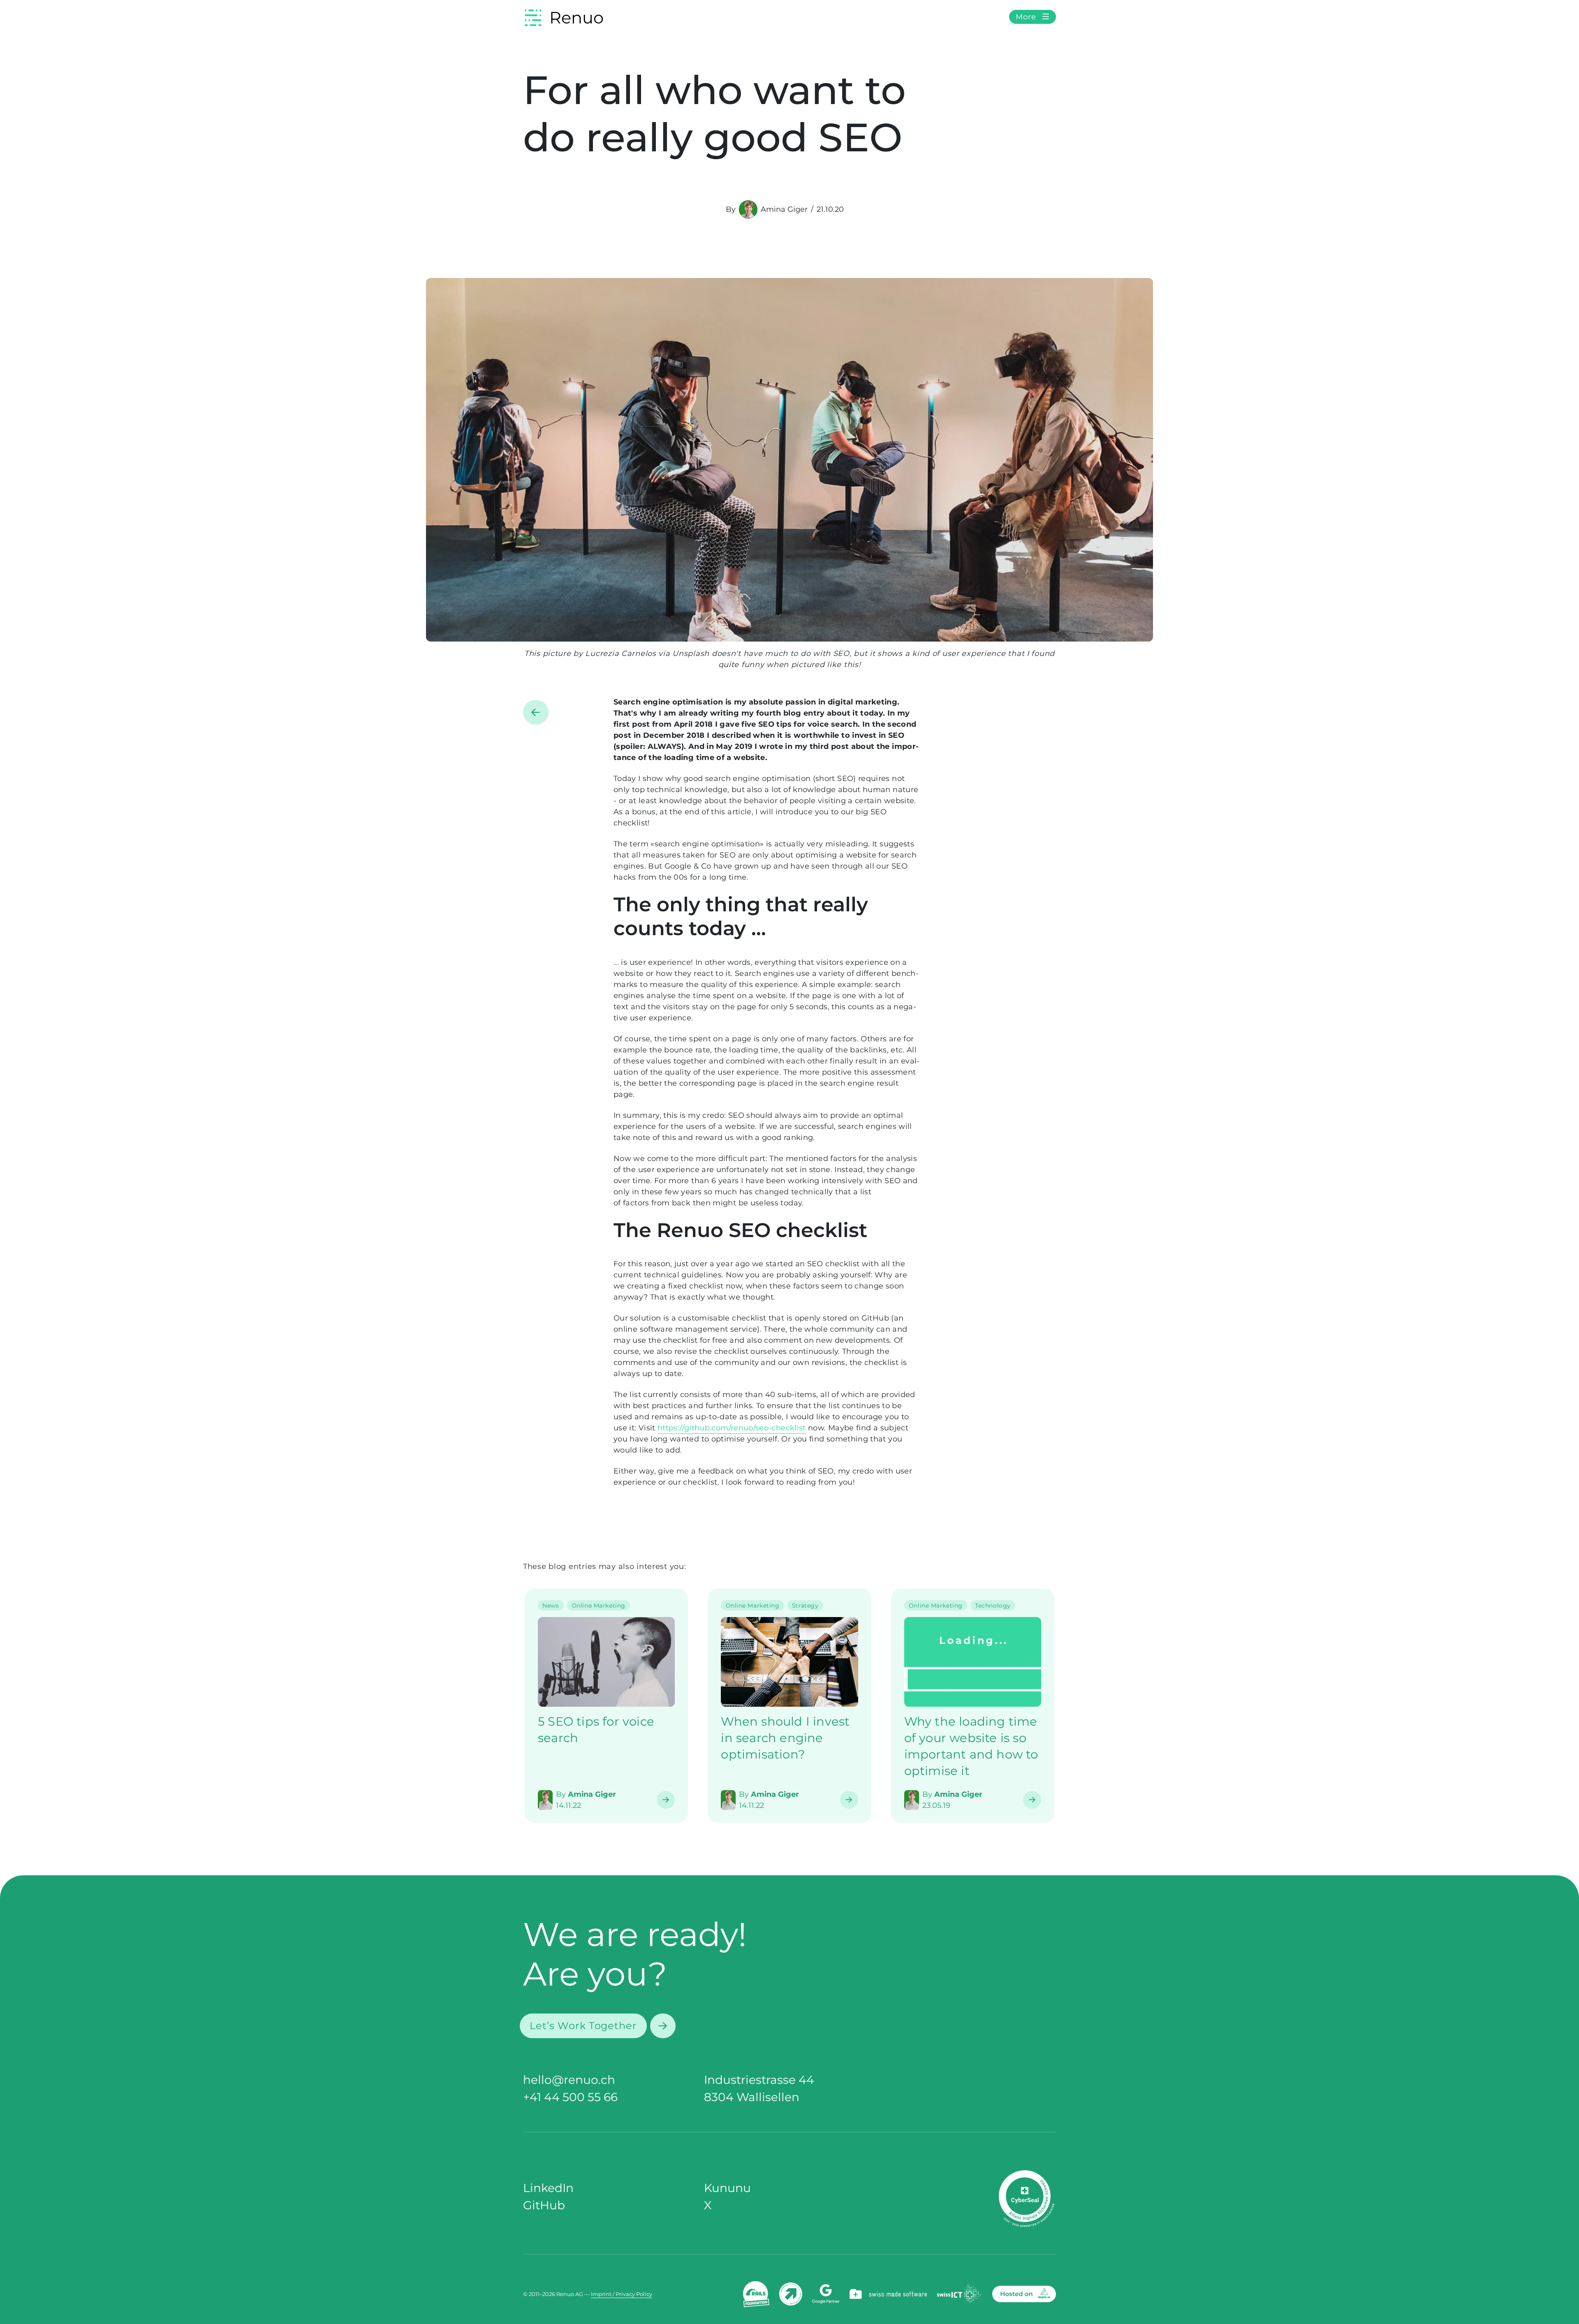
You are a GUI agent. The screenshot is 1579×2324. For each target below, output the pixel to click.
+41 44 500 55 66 (570, 2097)
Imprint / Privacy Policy (622, 2294)
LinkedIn (548, 2188)
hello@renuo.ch (569, 2080)
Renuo (576, 17)
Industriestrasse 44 (759, 2080)
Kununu (727, 2188)
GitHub (544, 2205)
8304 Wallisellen (752, 2097)
